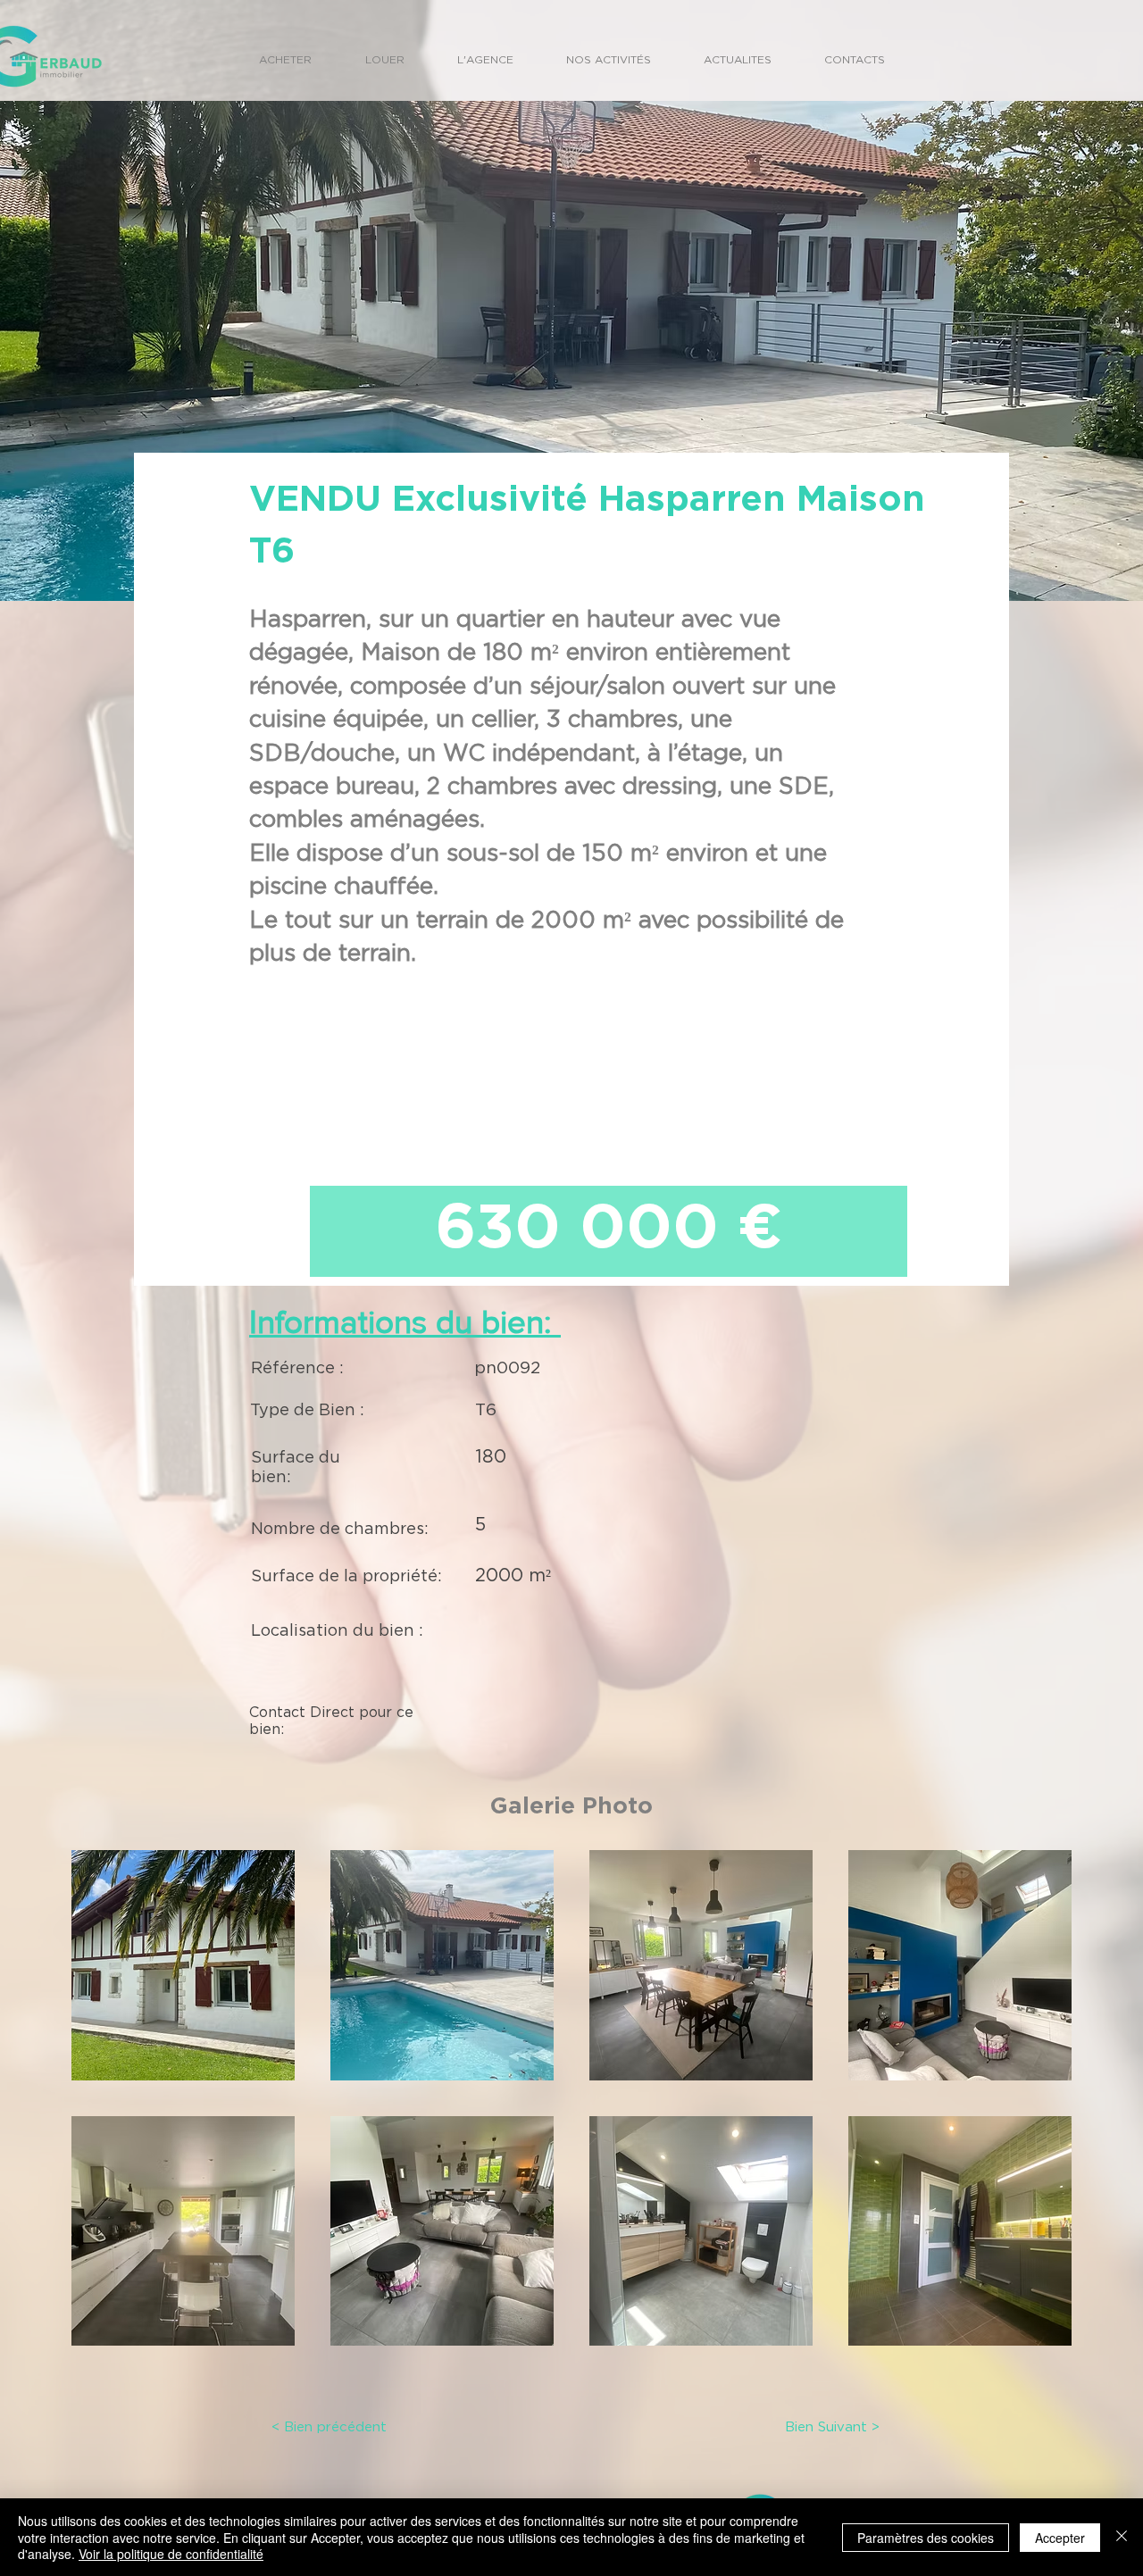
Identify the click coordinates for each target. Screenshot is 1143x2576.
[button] (183, 1965)
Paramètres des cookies (926, 2538)
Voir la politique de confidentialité (171, 2554)
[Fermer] (1122, 2537)
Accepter (1060, 2538)
